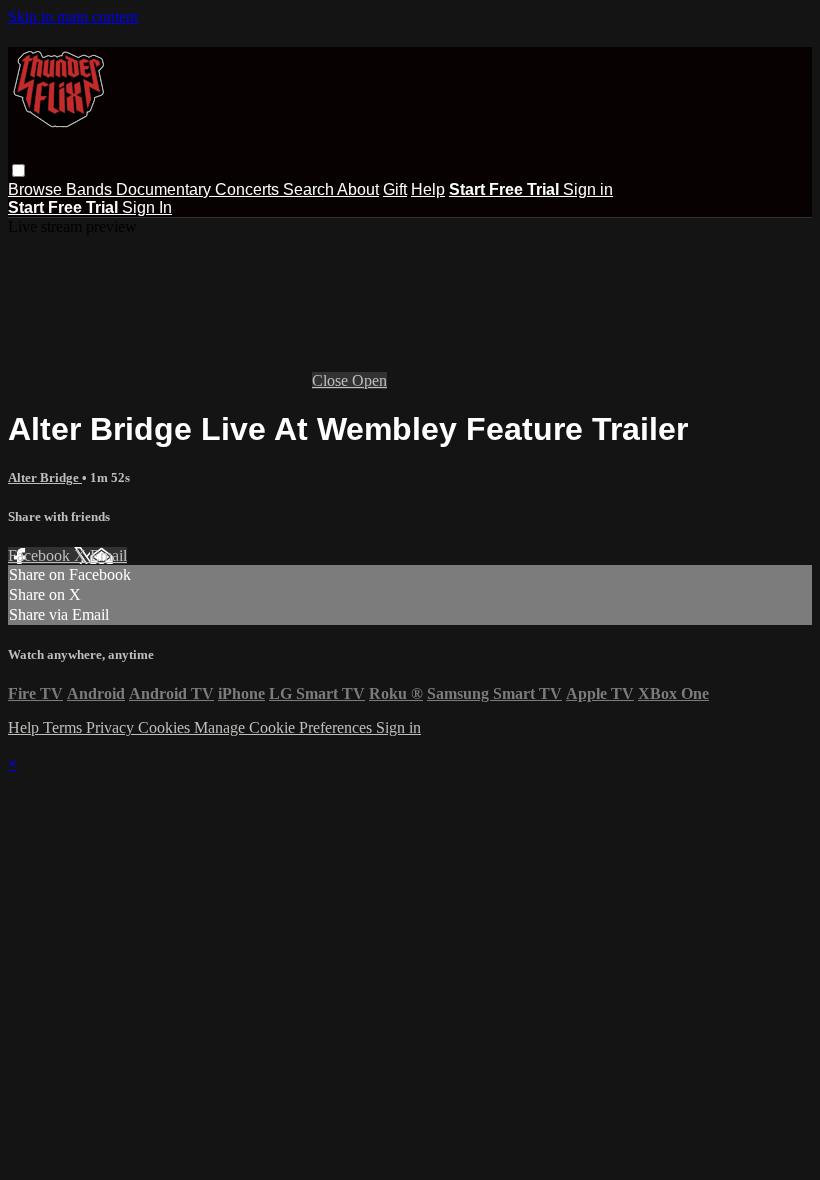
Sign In (147, 207)
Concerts (249, 189)
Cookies (166, 727)
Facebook (41, 555)
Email (108, 555)
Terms (64, 727)
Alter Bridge (45, 477)
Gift (395, 189)
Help (428, 189)
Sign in (588, 189)
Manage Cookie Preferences (285, 727)
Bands (91, 189)
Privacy (112, 727)
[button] (18, 170)
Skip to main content (73, 16)
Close (332, 380)
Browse (37, 189)
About (358, 189)
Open (369, 380)
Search (310, 189)
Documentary (165, 189)
